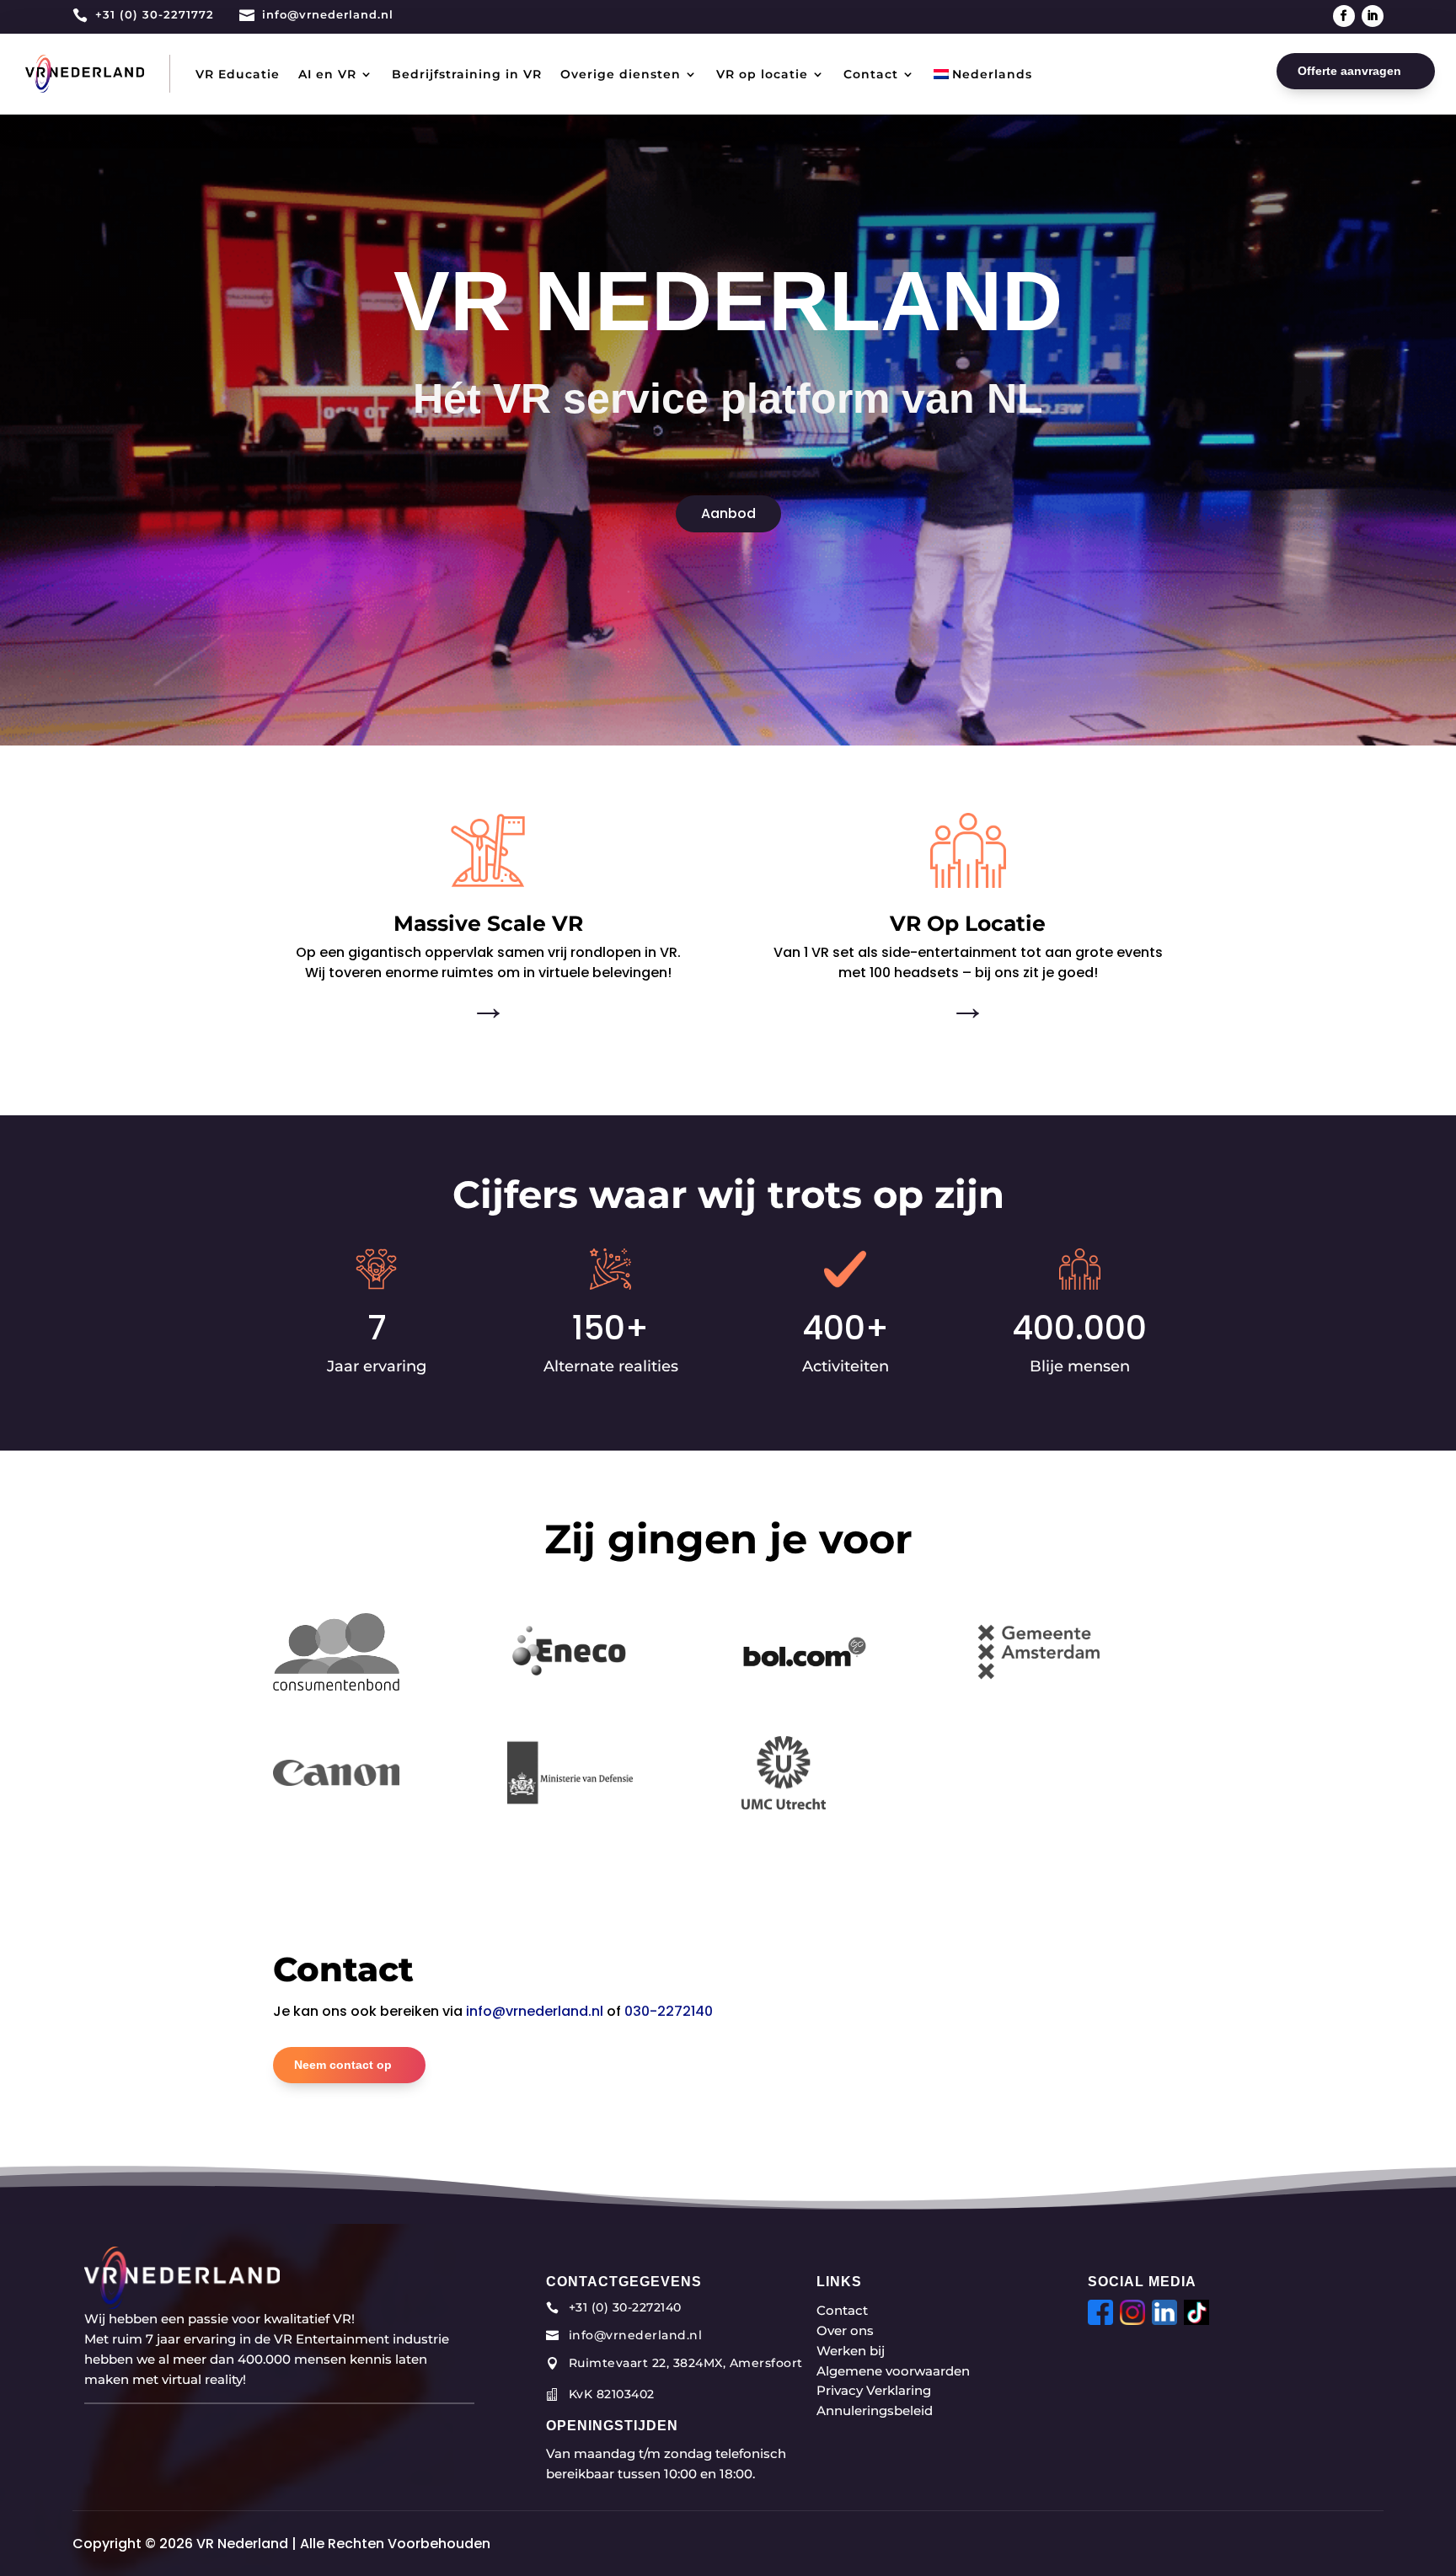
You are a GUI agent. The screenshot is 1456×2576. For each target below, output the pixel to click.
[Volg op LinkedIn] (1373, 16)
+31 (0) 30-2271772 (155, 14)
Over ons (845, 2330)
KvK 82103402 (612, 2394)
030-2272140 (669, 2011)
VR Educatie (238, 74)
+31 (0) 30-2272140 (625, 2307)
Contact (871, 74)
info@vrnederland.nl (328, 14)
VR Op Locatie (968, 923)
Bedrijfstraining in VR (467, 74)
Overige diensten (621, 74)
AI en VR (327, 74)
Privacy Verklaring (874, 2390)
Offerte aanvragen (1349, 71)
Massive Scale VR (488, 923)
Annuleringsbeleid (875, 2410)
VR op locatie (762, 74)
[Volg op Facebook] (1344, 16)
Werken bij (851, 2351)
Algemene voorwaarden (893, 2371)
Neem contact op (343, 2065)
